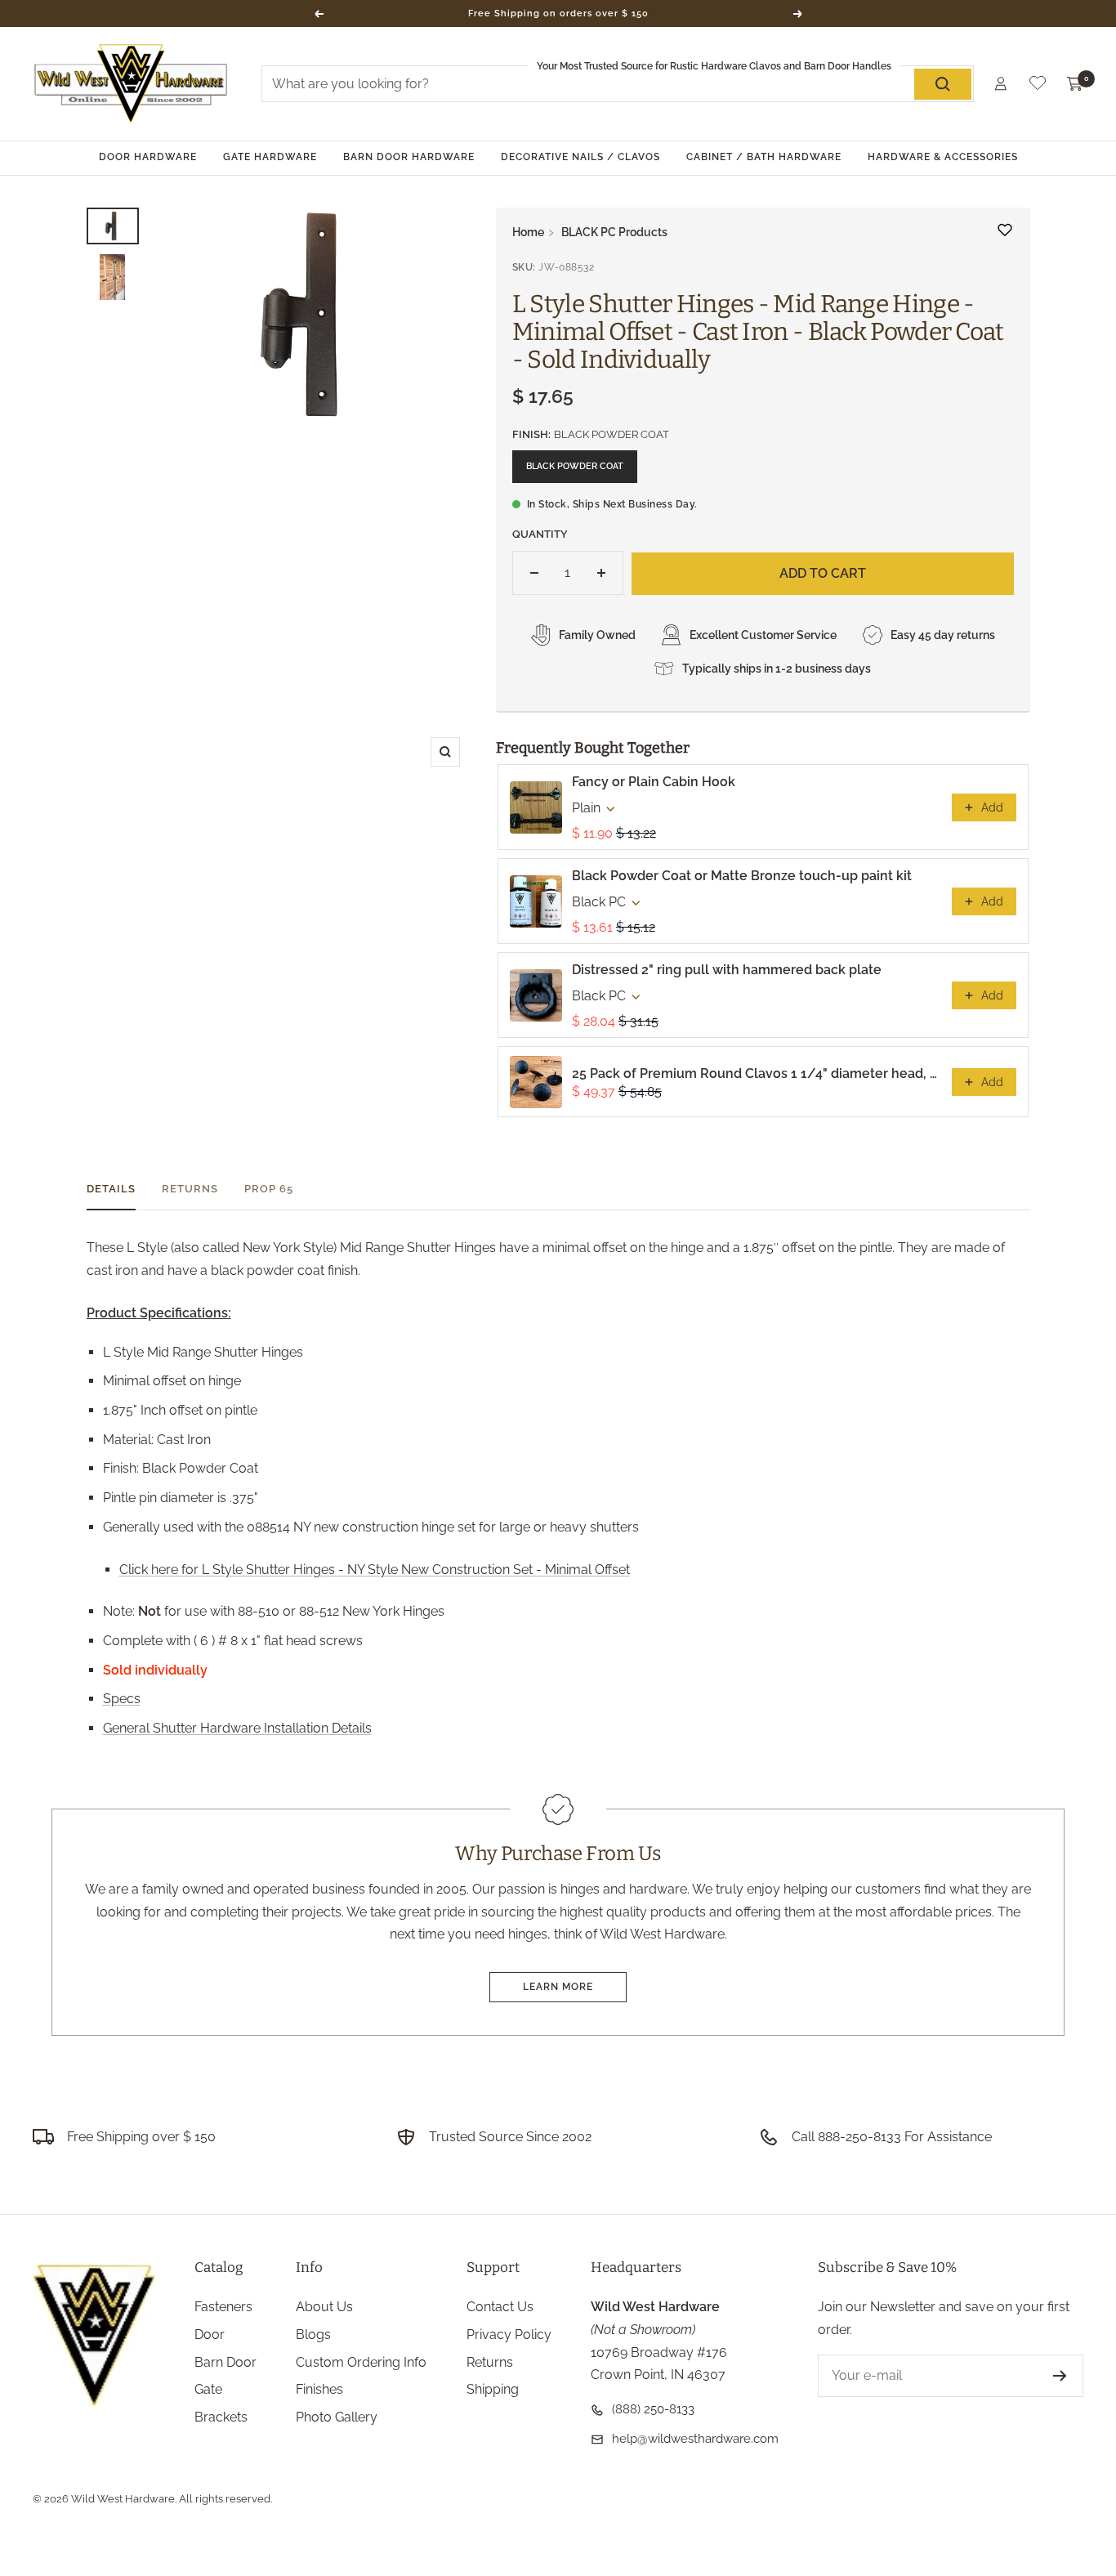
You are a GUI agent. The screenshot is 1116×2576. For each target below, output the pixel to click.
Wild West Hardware (123, 2499)
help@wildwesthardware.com (695, 2439)
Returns (190, 1189)
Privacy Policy (509, 2334)
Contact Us (500, 2307)
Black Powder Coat (575, 466)
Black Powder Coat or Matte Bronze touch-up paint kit (742, 876)
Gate (208, 2389)
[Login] (1001, 84)
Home (528, 232)
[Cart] (1075, 84)
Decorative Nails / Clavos (580, 157)
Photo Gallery (337, 2417)
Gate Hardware (270, 157)
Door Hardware (148, 157)
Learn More (558, 1987)
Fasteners (223, 2307)
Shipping (493, 2389)
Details (111, 1189)
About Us (324, 2307)
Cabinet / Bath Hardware (764, 157)
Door (210, 2334)
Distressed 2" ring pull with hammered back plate (727, 970)
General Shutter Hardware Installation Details (237, 1728)
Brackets (221, 2417)
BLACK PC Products (614, 232)
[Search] (943, 84)
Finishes (319, 2389)
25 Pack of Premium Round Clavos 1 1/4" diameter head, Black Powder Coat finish (757, 1073)
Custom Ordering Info (361, 2362)
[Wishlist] (1038, 86)
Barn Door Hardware (409, 157)
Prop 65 (269, 1189)
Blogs (313, 2334)
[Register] (1060, 2376)
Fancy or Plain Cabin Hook (654, 782)
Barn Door (225, 2362)
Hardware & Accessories (943, 157)
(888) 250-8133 (653, 2409)
